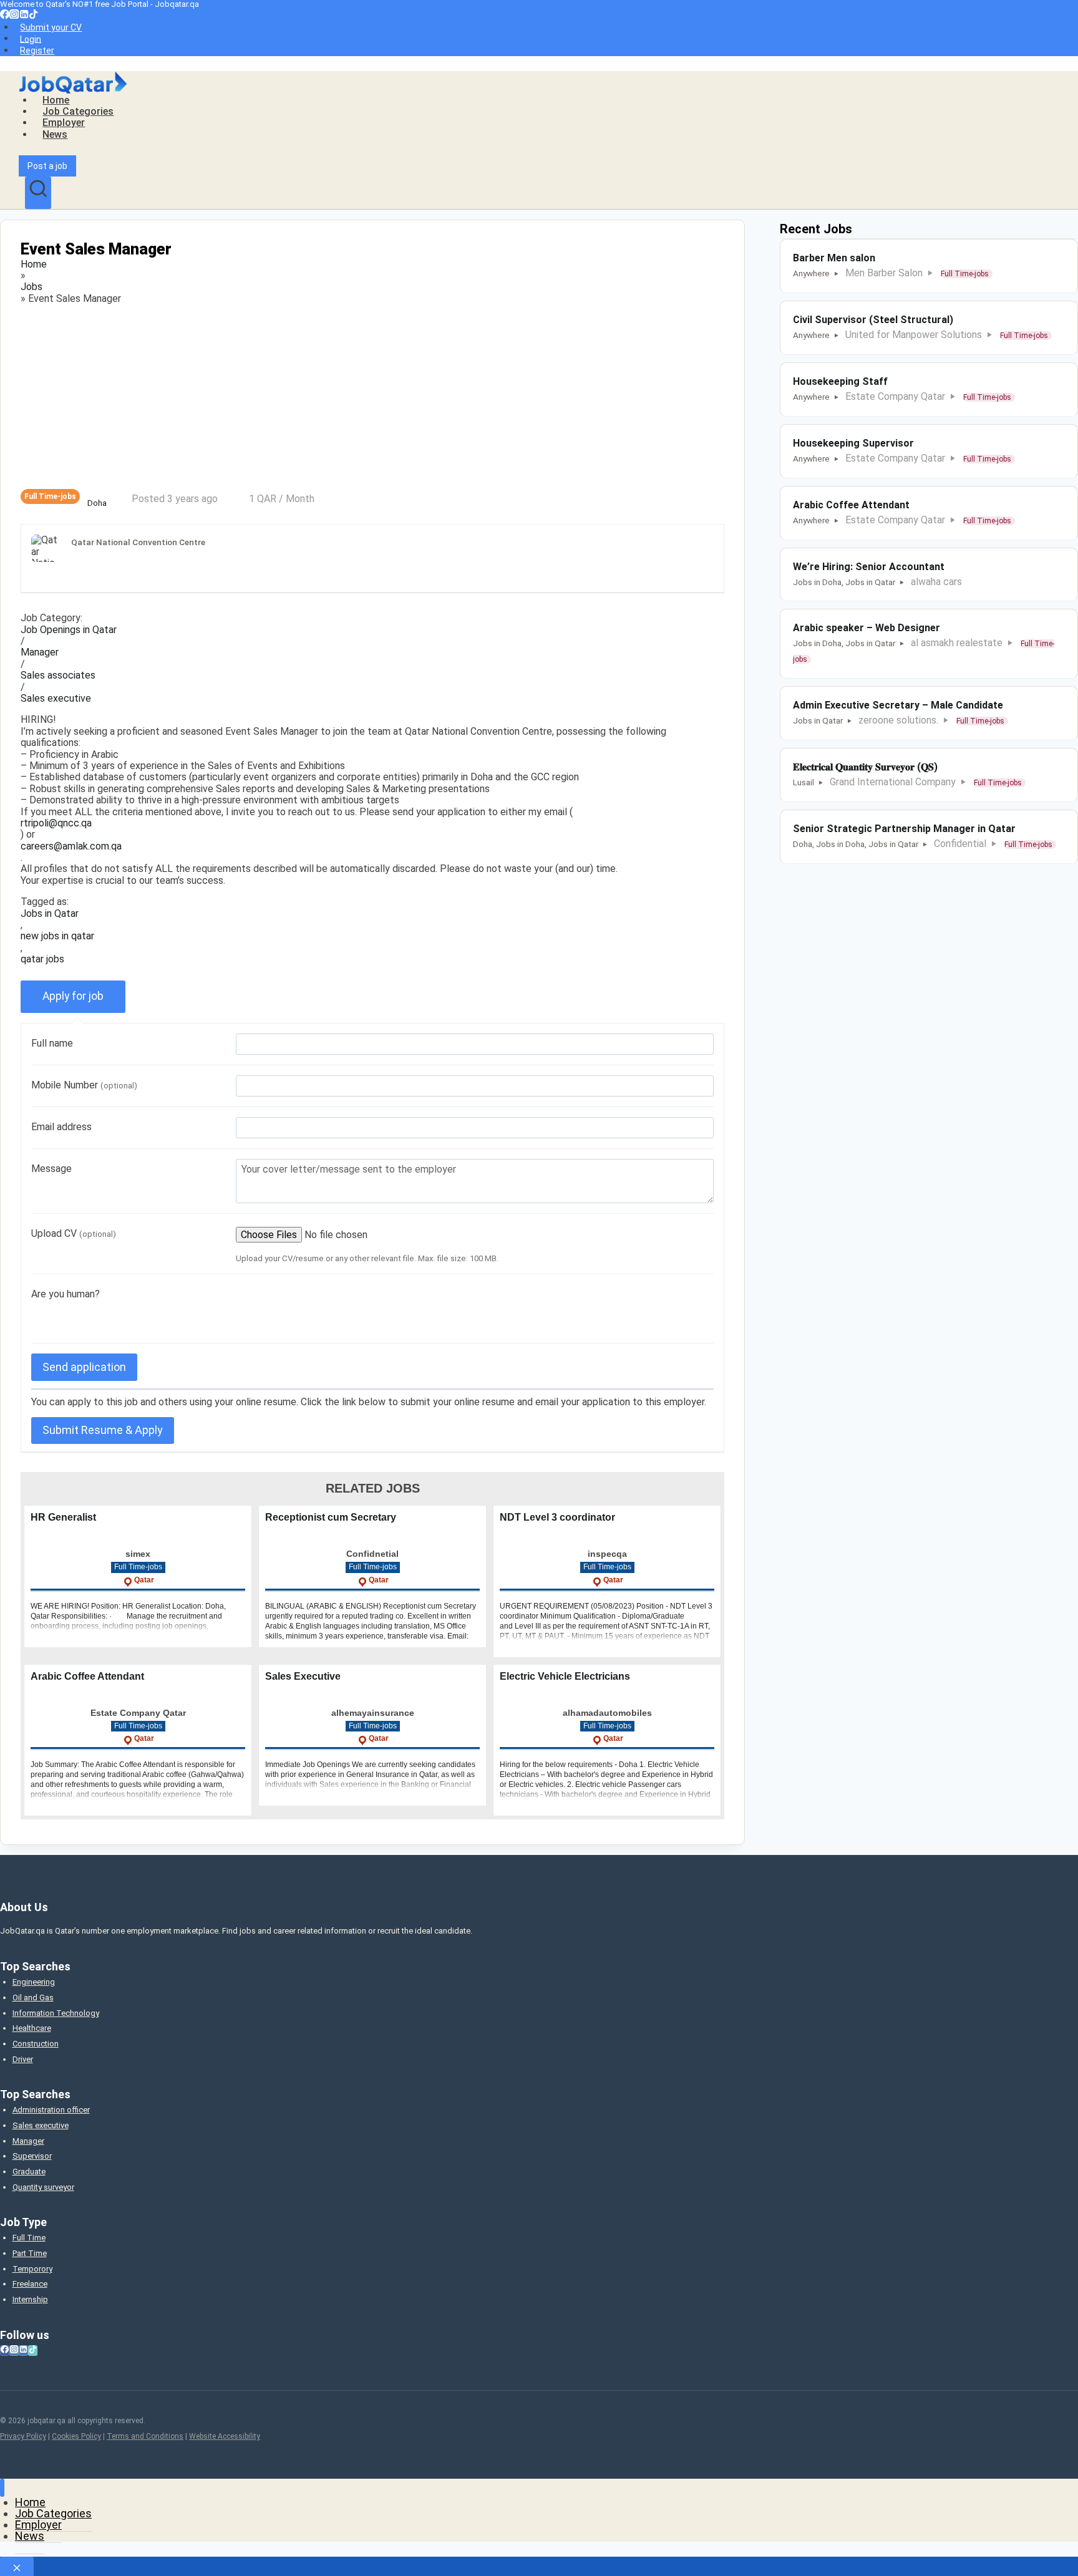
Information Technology (56, 2013)
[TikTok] (33, 16)
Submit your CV (51, 27)
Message (51, 1169)
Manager (40, 652)
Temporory (32, 2269)
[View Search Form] (38, 193)
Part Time (30, 2253)
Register (37, 51)
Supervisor (32, 2156)
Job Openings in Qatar (69, 630)
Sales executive (56, 699)
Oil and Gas (33, 1997)
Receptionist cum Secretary (331, 1517)
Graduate (29, 2172)
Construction (36, 2044)
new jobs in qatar (57, 936)
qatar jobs (42, 959)
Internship (30, 2299)
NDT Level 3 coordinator (557, 1517)
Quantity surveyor (43, 2187)
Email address (61, 1127)
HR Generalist (63, 1517)
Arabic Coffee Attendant (87, 1676)
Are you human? (66, 1294)
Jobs (32, 287)
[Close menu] (2, 2488)
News (55, 134)
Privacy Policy (23, 2436)
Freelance (30, 2284)
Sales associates (58, 675)
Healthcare (32, 2028)
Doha (97, 503)
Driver (23, 2059)
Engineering (34, 1982)
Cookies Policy (76, 2436)
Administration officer (51, 2110)
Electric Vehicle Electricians (565, 1676)
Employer (64, 123)
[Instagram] (14, 16)
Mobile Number (84, 1085)
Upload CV (74, 1233)
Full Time (29, 2238)
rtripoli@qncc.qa (56, 823)
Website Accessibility (225, 2436)
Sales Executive (303, 1676)
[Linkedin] (24, 16)
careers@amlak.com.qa (71, 846)
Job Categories (78, 111)
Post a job (47, 166)
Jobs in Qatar (50, 914)
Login (31, 39)
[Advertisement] (372, 397)
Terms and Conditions (145, 2436)
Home (56, 100)
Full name (52, 1043)
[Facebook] (5, 16)
